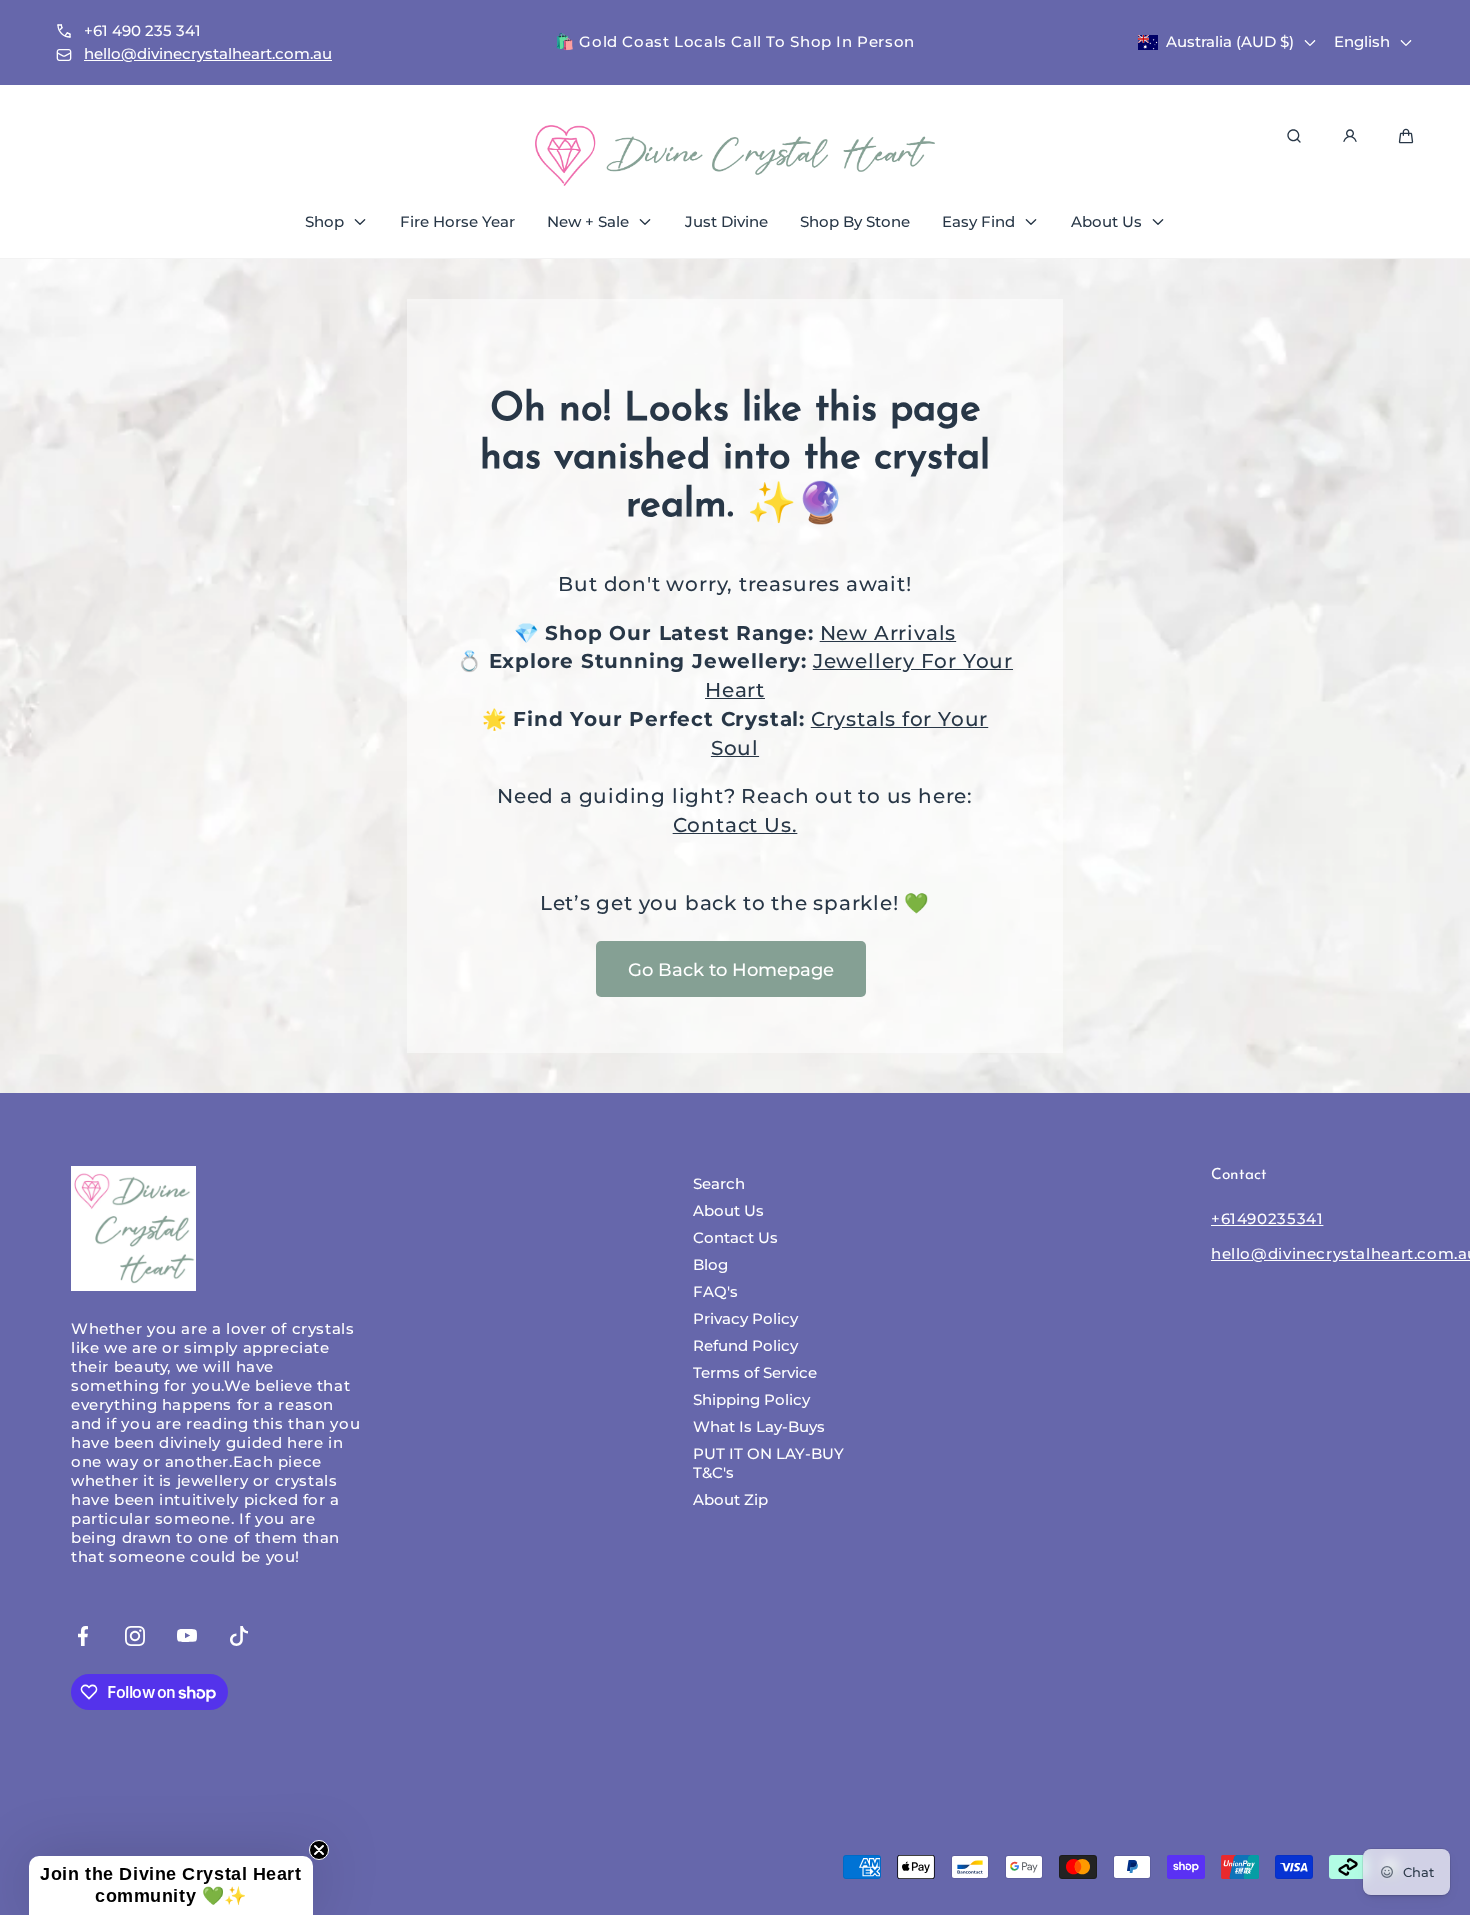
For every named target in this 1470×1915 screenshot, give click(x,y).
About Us (728, 1210)
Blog (710, 1264)
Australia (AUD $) (1230, 41)
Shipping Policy (751, 1399)
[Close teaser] (319, 1850)
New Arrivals (888, 633)
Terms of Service (755, 1372)
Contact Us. (735, 825)
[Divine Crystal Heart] (735, 155)
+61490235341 (1267, 1218)
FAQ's (715, 1291)
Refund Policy (745, 1345)
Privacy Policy (745, 1318)
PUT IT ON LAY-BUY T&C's (768, 1463)
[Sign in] (1350, 136)
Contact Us (735, 1237)
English (1362, 41)
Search (719, 1183)
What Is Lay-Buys (759, 1426)
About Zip (730, 1499)
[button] (171, 1885)
